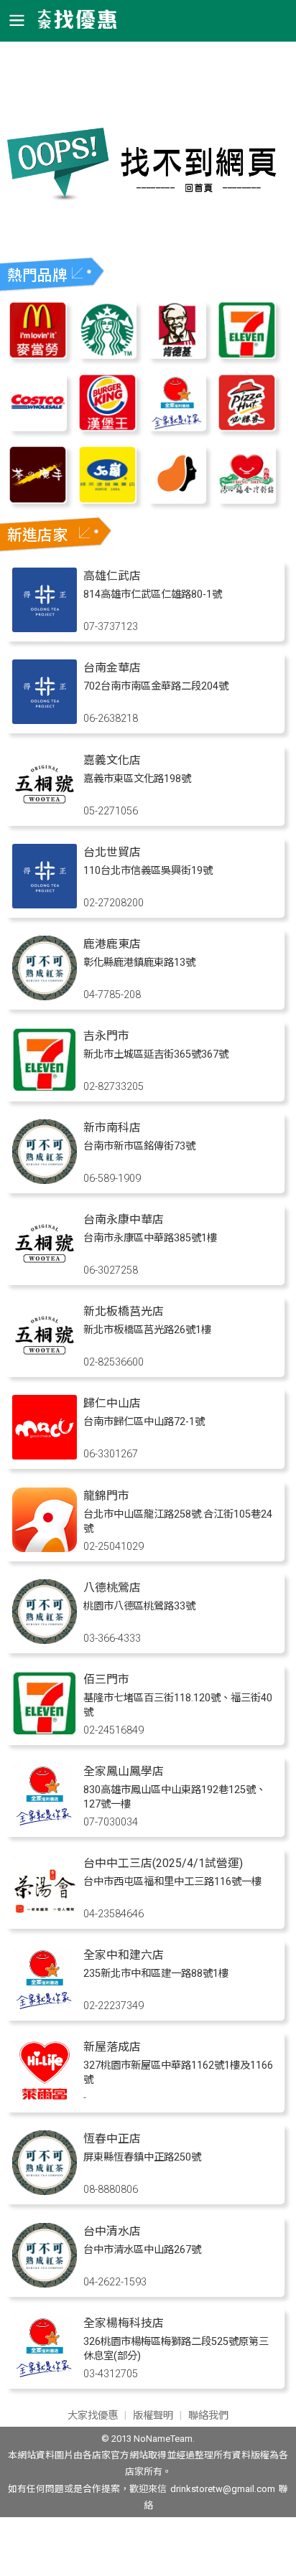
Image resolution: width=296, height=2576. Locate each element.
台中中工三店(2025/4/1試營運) (163, 1863)
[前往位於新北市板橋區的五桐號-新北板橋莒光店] (45, 1364)
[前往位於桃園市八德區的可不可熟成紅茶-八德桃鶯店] (45, 1640)
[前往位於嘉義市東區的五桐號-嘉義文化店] (45, 813)
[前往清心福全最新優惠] (247, 500)
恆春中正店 (112, 2139)
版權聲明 (153, 2416)
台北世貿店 (112, 852)
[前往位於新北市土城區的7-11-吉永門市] (45, 1088)
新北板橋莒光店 (124, 1311)
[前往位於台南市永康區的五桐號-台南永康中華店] (45, 1272)
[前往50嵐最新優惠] (107, 500)
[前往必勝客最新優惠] (247, 427)
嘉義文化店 (112, 760)
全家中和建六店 (124, 1955)
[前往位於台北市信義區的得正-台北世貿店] (45, 904)
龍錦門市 (106, 1496)
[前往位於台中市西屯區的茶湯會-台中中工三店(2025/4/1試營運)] (45, 1915)
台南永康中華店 (124, 1219)
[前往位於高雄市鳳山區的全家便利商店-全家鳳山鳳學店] (45, 1824)
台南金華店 (112, 668)
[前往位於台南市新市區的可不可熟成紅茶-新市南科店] (45, 1180)
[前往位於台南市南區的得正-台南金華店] (45, 720)
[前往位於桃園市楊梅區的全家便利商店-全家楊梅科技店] (45, 2375)
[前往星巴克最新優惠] (107, 355)
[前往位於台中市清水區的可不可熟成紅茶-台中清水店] (45, 2284)
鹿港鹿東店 (112, 944)
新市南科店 (112, 1128)
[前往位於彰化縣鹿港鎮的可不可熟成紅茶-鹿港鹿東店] (45, 996)
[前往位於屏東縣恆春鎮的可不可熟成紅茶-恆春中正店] (45, 2191)
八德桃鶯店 (112, 1588)
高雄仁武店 (112, 576)
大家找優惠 (93, 2416)
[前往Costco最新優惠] (38, 427)
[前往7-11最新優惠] (247, 355)
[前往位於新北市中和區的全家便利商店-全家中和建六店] (45, 2007)
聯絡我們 (208, 2416)
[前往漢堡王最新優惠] (107, 427)
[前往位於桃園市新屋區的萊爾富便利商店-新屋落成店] (45, 2099)
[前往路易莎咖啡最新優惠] (177, 500)
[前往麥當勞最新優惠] (38, 355)
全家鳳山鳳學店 (124, 1771)
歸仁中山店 (112, 1403)
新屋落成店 (112, 2047)
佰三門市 (106, 1679)
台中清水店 (112, 2231)
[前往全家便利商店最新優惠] (177, 427)
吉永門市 (106, 1036)
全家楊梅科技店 (124, 2323)
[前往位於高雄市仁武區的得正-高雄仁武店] (45, 628)
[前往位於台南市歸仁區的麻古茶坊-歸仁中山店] (45, 1456)
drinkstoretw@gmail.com (223, 2489)
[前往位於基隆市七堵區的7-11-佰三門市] (45, 1732)
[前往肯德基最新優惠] (177, 355)
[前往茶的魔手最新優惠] (38, 500)
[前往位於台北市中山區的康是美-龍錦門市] (45, 1548)
